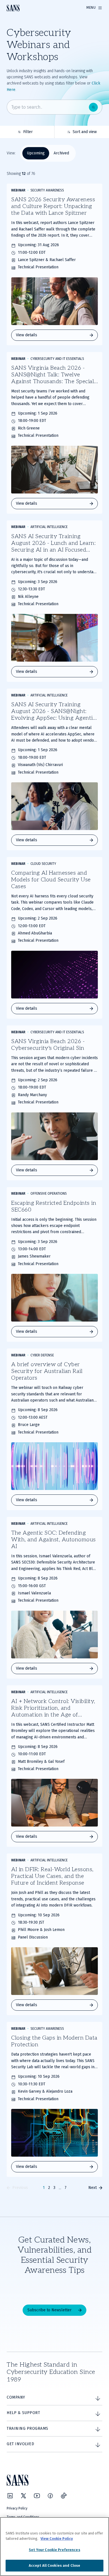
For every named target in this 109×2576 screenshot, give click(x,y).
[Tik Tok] (64, 2496)
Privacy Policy (17, 2508)
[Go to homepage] (13, 8)
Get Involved (20, 2444)
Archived (61, 153)
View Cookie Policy (57, 2539)
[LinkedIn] (10, 2496)
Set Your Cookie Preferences (54, 2550)
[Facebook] (50, 2496)
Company (16, 2397)
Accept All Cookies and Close (55, 2565)
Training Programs (28, 2428)
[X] (23, 2496)
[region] (54, 2547)
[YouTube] (37, 2496)
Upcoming (36, 153)
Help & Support (23, 2413)
